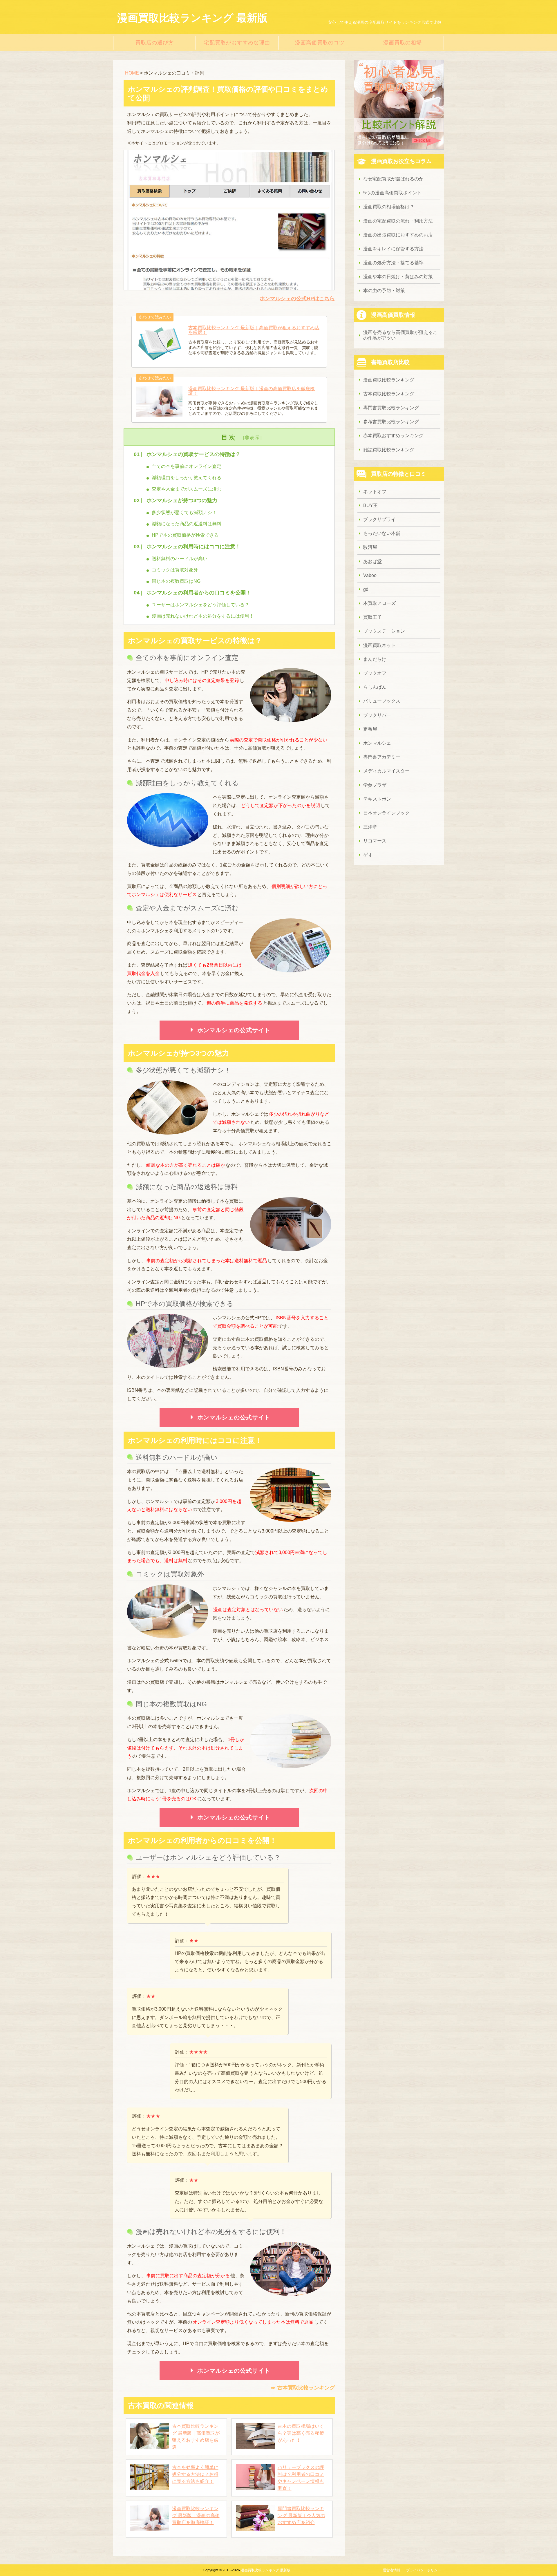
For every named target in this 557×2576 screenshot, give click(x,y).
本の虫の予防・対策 (384, 291)
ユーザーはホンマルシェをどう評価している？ (200, 605)
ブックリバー (377, 715)
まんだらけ (375, 659)
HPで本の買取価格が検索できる (185, 535)
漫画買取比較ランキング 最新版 (192, 18)
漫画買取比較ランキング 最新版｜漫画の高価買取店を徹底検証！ (196, 2516)
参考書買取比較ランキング (391, 422)
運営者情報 (392, 2570)
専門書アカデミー (382, 757)
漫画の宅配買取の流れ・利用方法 (398, 221)
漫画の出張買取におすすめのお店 (398, 235)
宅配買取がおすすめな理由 (237, 43)
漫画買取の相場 (403, 43)
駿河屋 (370, 547)
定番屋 (370, 729)
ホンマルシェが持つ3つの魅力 (182, 500)
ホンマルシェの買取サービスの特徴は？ (193, 454)
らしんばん (375, 687)
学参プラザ (375, 785)
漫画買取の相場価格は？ (389, 207)
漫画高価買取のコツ (320, 43)
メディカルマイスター (386, 771)
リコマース (375, 841)
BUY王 (370, 505)
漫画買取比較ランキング (389, 380)
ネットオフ (375, 492)
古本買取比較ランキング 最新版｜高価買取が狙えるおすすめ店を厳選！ (196, 2437)
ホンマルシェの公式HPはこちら (297, 299)
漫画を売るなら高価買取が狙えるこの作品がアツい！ (400, 335)
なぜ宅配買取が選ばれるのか (393, 179)
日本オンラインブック (386, 813)
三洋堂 (370, 827)
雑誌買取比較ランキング (389, 450)
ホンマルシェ (377, 743)
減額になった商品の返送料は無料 (187, 524)
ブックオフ (375, 673)
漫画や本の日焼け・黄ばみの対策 (398, 277)
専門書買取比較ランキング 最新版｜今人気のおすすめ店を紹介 (301, 2516)
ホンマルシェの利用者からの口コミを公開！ (199, 593)
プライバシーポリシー (424, 2570)
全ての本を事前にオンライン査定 (187, 466)
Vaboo (370, 575)
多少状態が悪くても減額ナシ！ (184, 512)
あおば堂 (372, 561)
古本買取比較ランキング (306, 2388)
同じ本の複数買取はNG (176, 581)
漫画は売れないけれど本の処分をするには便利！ (203, 616)
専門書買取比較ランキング (391, 408)
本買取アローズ (379, 603)
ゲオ (368, 855)
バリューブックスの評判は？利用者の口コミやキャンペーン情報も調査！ (301, 2478)
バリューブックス (382, 701)
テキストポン (377, 799)
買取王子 (372, 617)
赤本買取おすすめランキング (393, 436)
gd (366, 589)
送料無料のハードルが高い (180, 559)
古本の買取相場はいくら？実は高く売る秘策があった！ (301, 2433)
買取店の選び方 (154, 43)
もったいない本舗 (382, 533)
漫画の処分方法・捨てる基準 (393, 263)
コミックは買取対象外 (175, 570)
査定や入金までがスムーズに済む (187, 489)
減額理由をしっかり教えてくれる (187, 478)
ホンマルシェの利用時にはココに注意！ (193, 547)
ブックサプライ (379, 519)
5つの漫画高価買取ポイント (392, 193)
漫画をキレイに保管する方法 (393, 249)
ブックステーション (384, 631)
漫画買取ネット (379, 645)
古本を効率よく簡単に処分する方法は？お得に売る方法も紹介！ (195, 2474)
